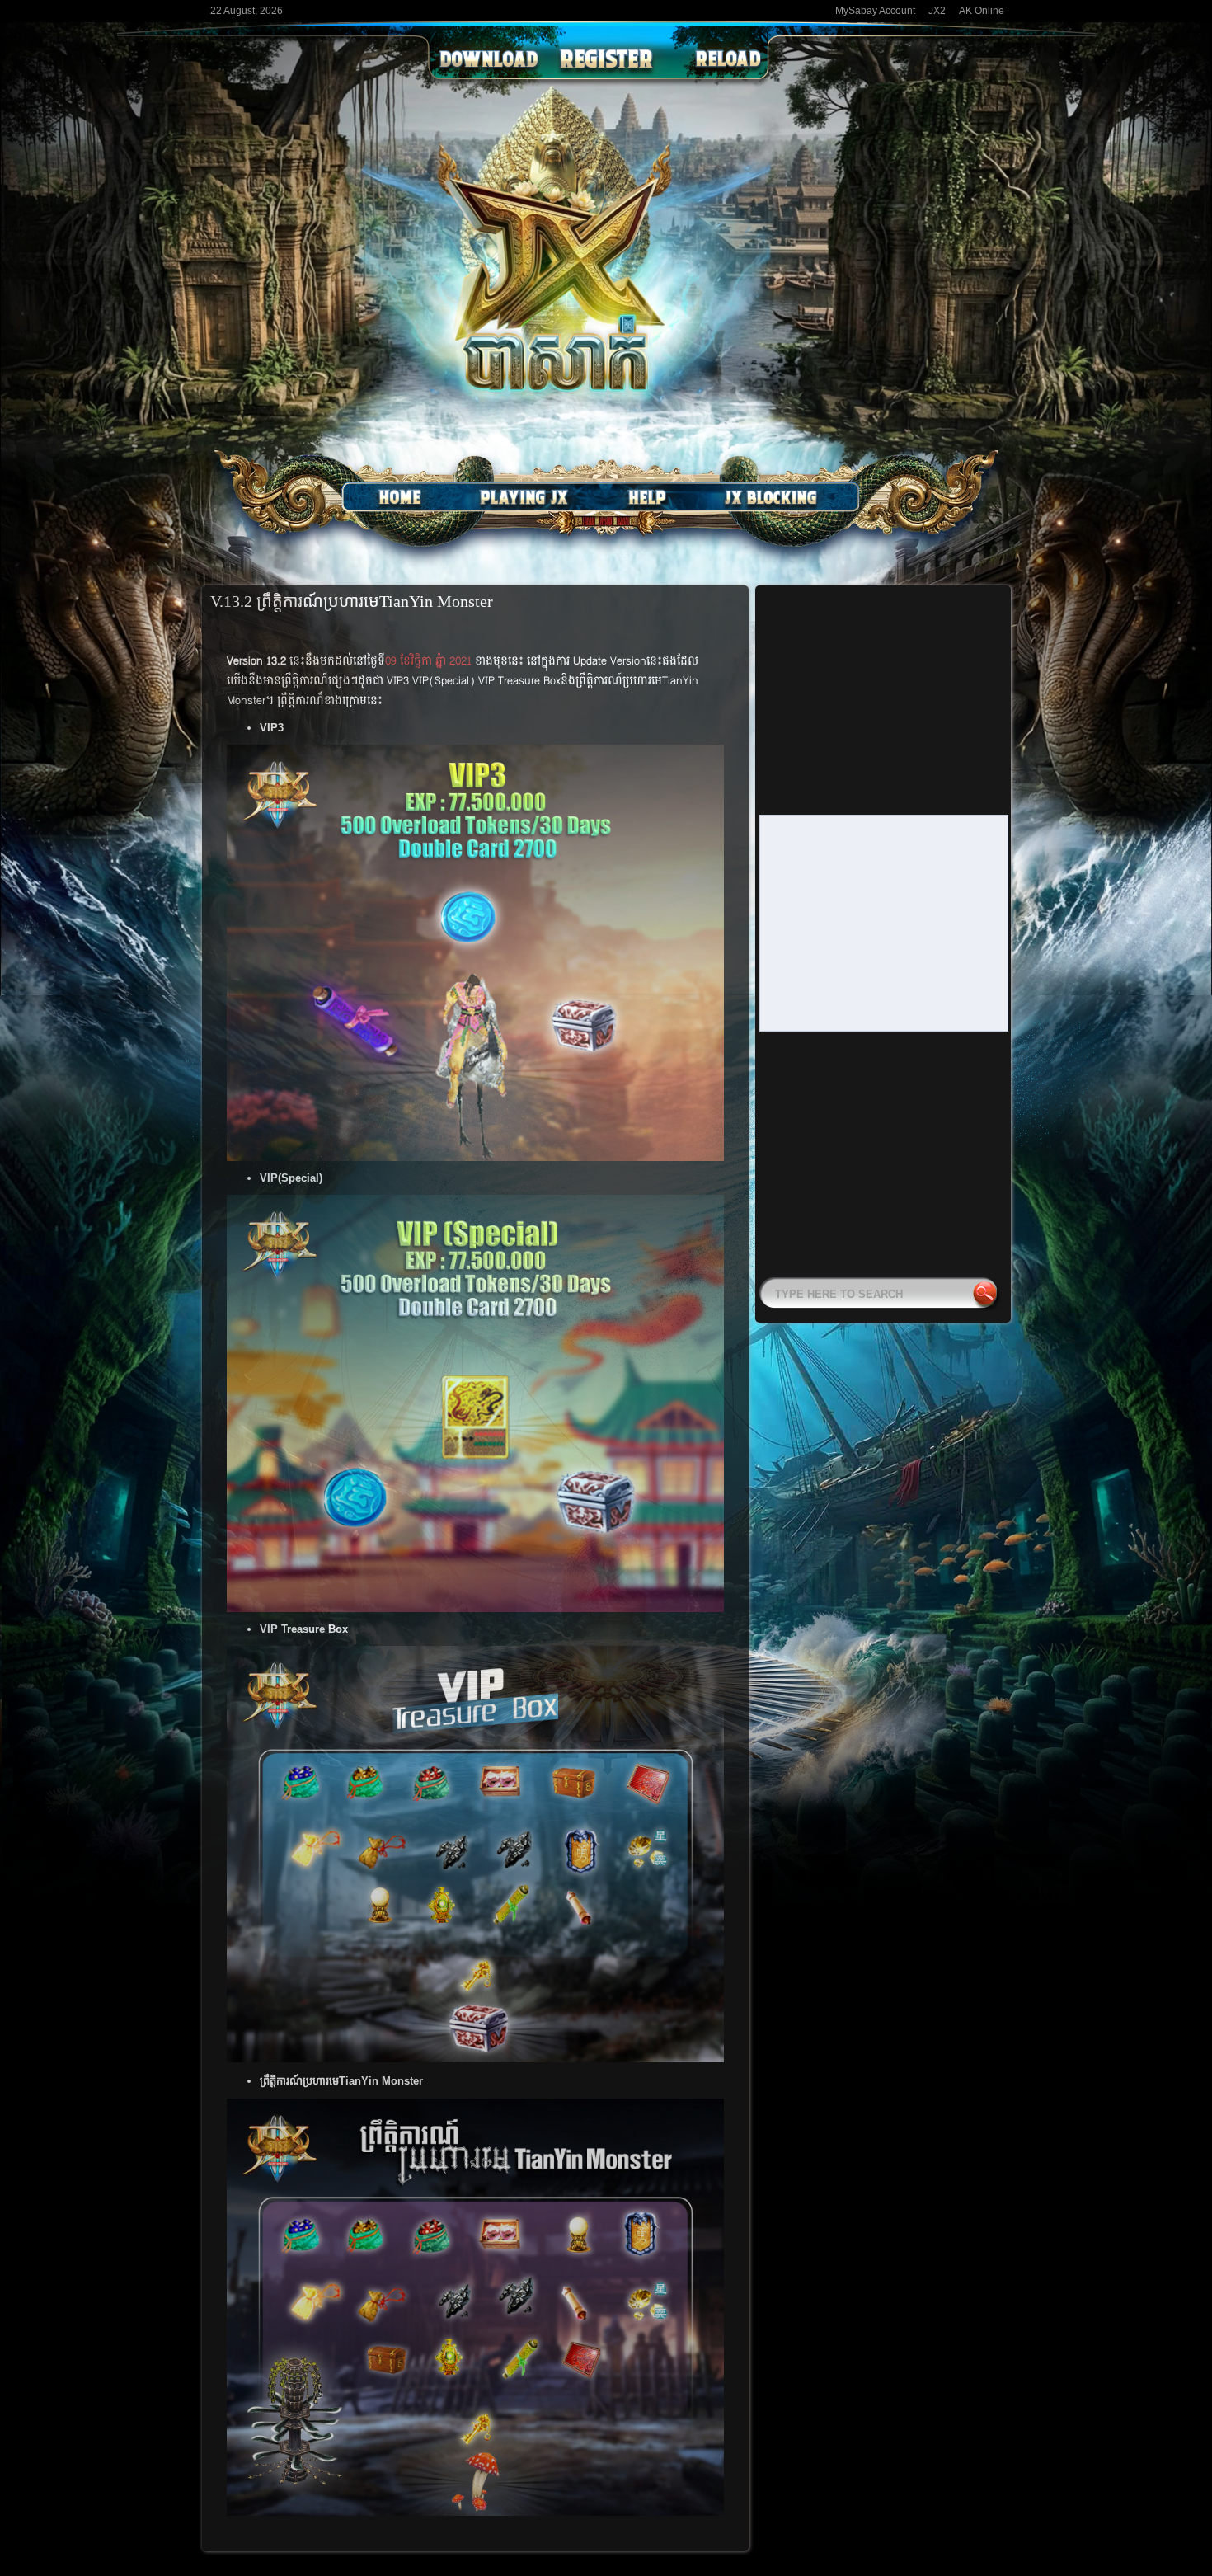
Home (400, 497)
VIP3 (272, 728)
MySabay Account (875, 11)
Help (647, 497)
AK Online (982, 11)
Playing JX (524, 497)
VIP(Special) (291, 1178)
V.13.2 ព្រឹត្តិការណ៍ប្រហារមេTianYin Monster (352, 601)
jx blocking (771, 497)
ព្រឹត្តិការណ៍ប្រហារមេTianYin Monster (341, 2081)
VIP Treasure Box (304, 1629)
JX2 (937, 11)
